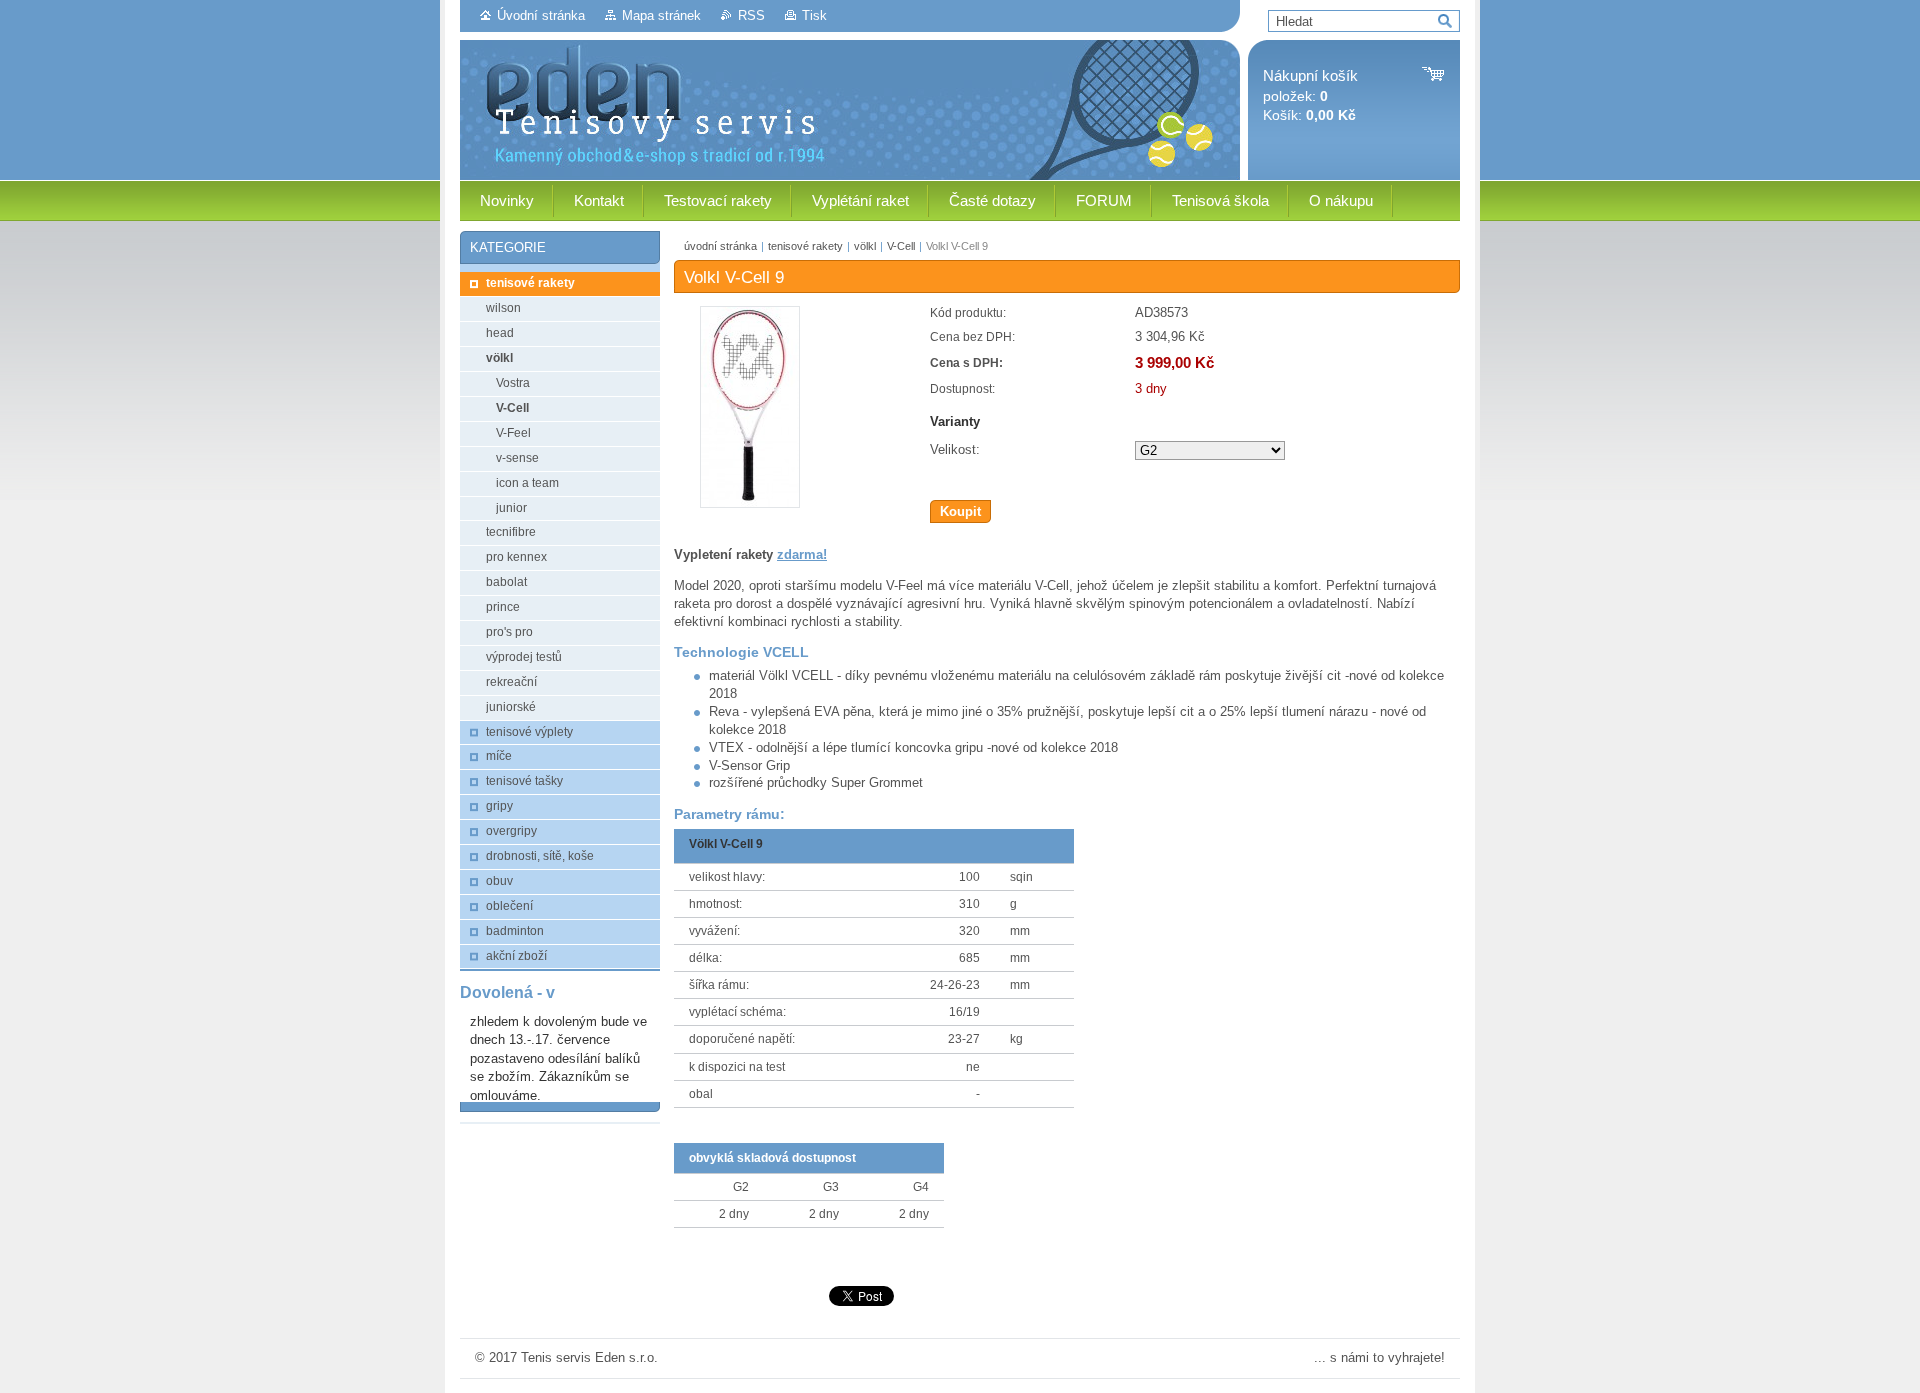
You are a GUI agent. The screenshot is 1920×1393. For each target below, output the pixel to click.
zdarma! (802, 554)
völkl (865, 246)
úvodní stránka (720, 246)
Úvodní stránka (541, 15)
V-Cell (901, 246)
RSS (751, 15)
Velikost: (955, 449)
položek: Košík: (1310, 95)
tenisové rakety (805, 246)
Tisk (814, 15)
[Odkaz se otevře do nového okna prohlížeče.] (750, 503)
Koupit (960, 511)
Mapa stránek (661, 15)
